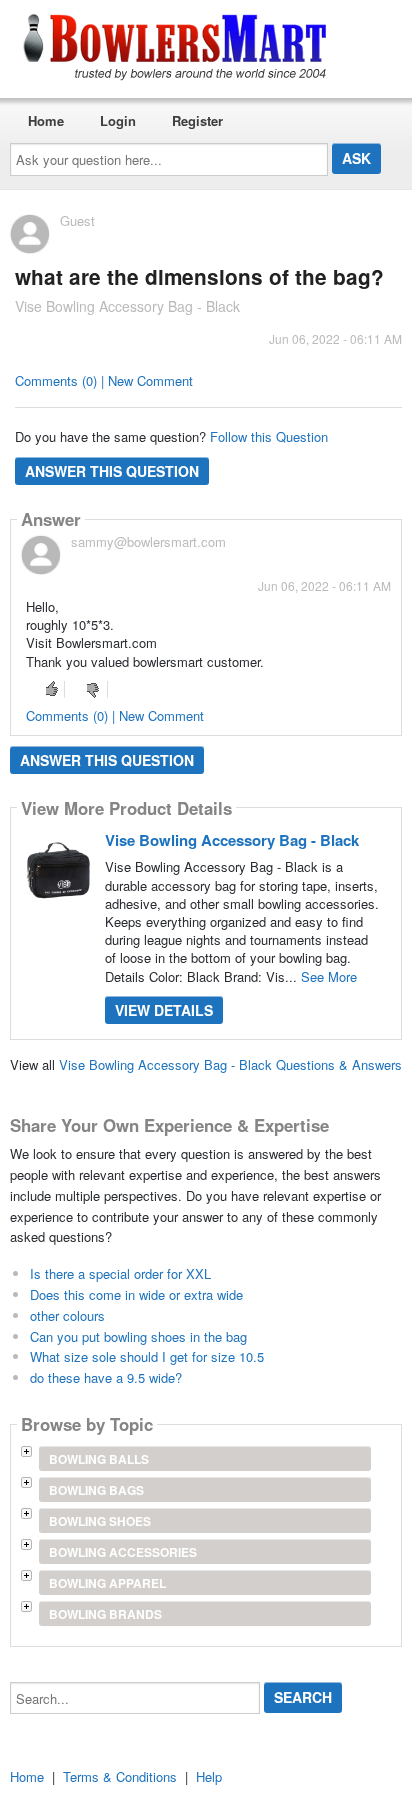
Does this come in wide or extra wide (136, 1294)
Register (197, 120)
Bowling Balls (99, 1459)
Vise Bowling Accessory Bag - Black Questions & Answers (230, 1064)
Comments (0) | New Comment (104, 380)
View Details (164, 1010)
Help (209, 1776)
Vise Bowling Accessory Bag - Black (232, 840)
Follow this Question (269, 436)
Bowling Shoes (100, 1521)
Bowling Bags (96, 1490)
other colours (67, 1315)
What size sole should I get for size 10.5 (147, 1356)
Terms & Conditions (120, 1776)
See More (329, 976)
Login (118, 120)
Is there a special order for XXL (120, 1273)
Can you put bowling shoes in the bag (138, 1336)
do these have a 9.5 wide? (106, 1377)
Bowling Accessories (123, 1552)
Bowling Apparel (107, 1583)
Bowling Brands (105, 1614)
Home (46, 120)
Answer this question (112, 471)
